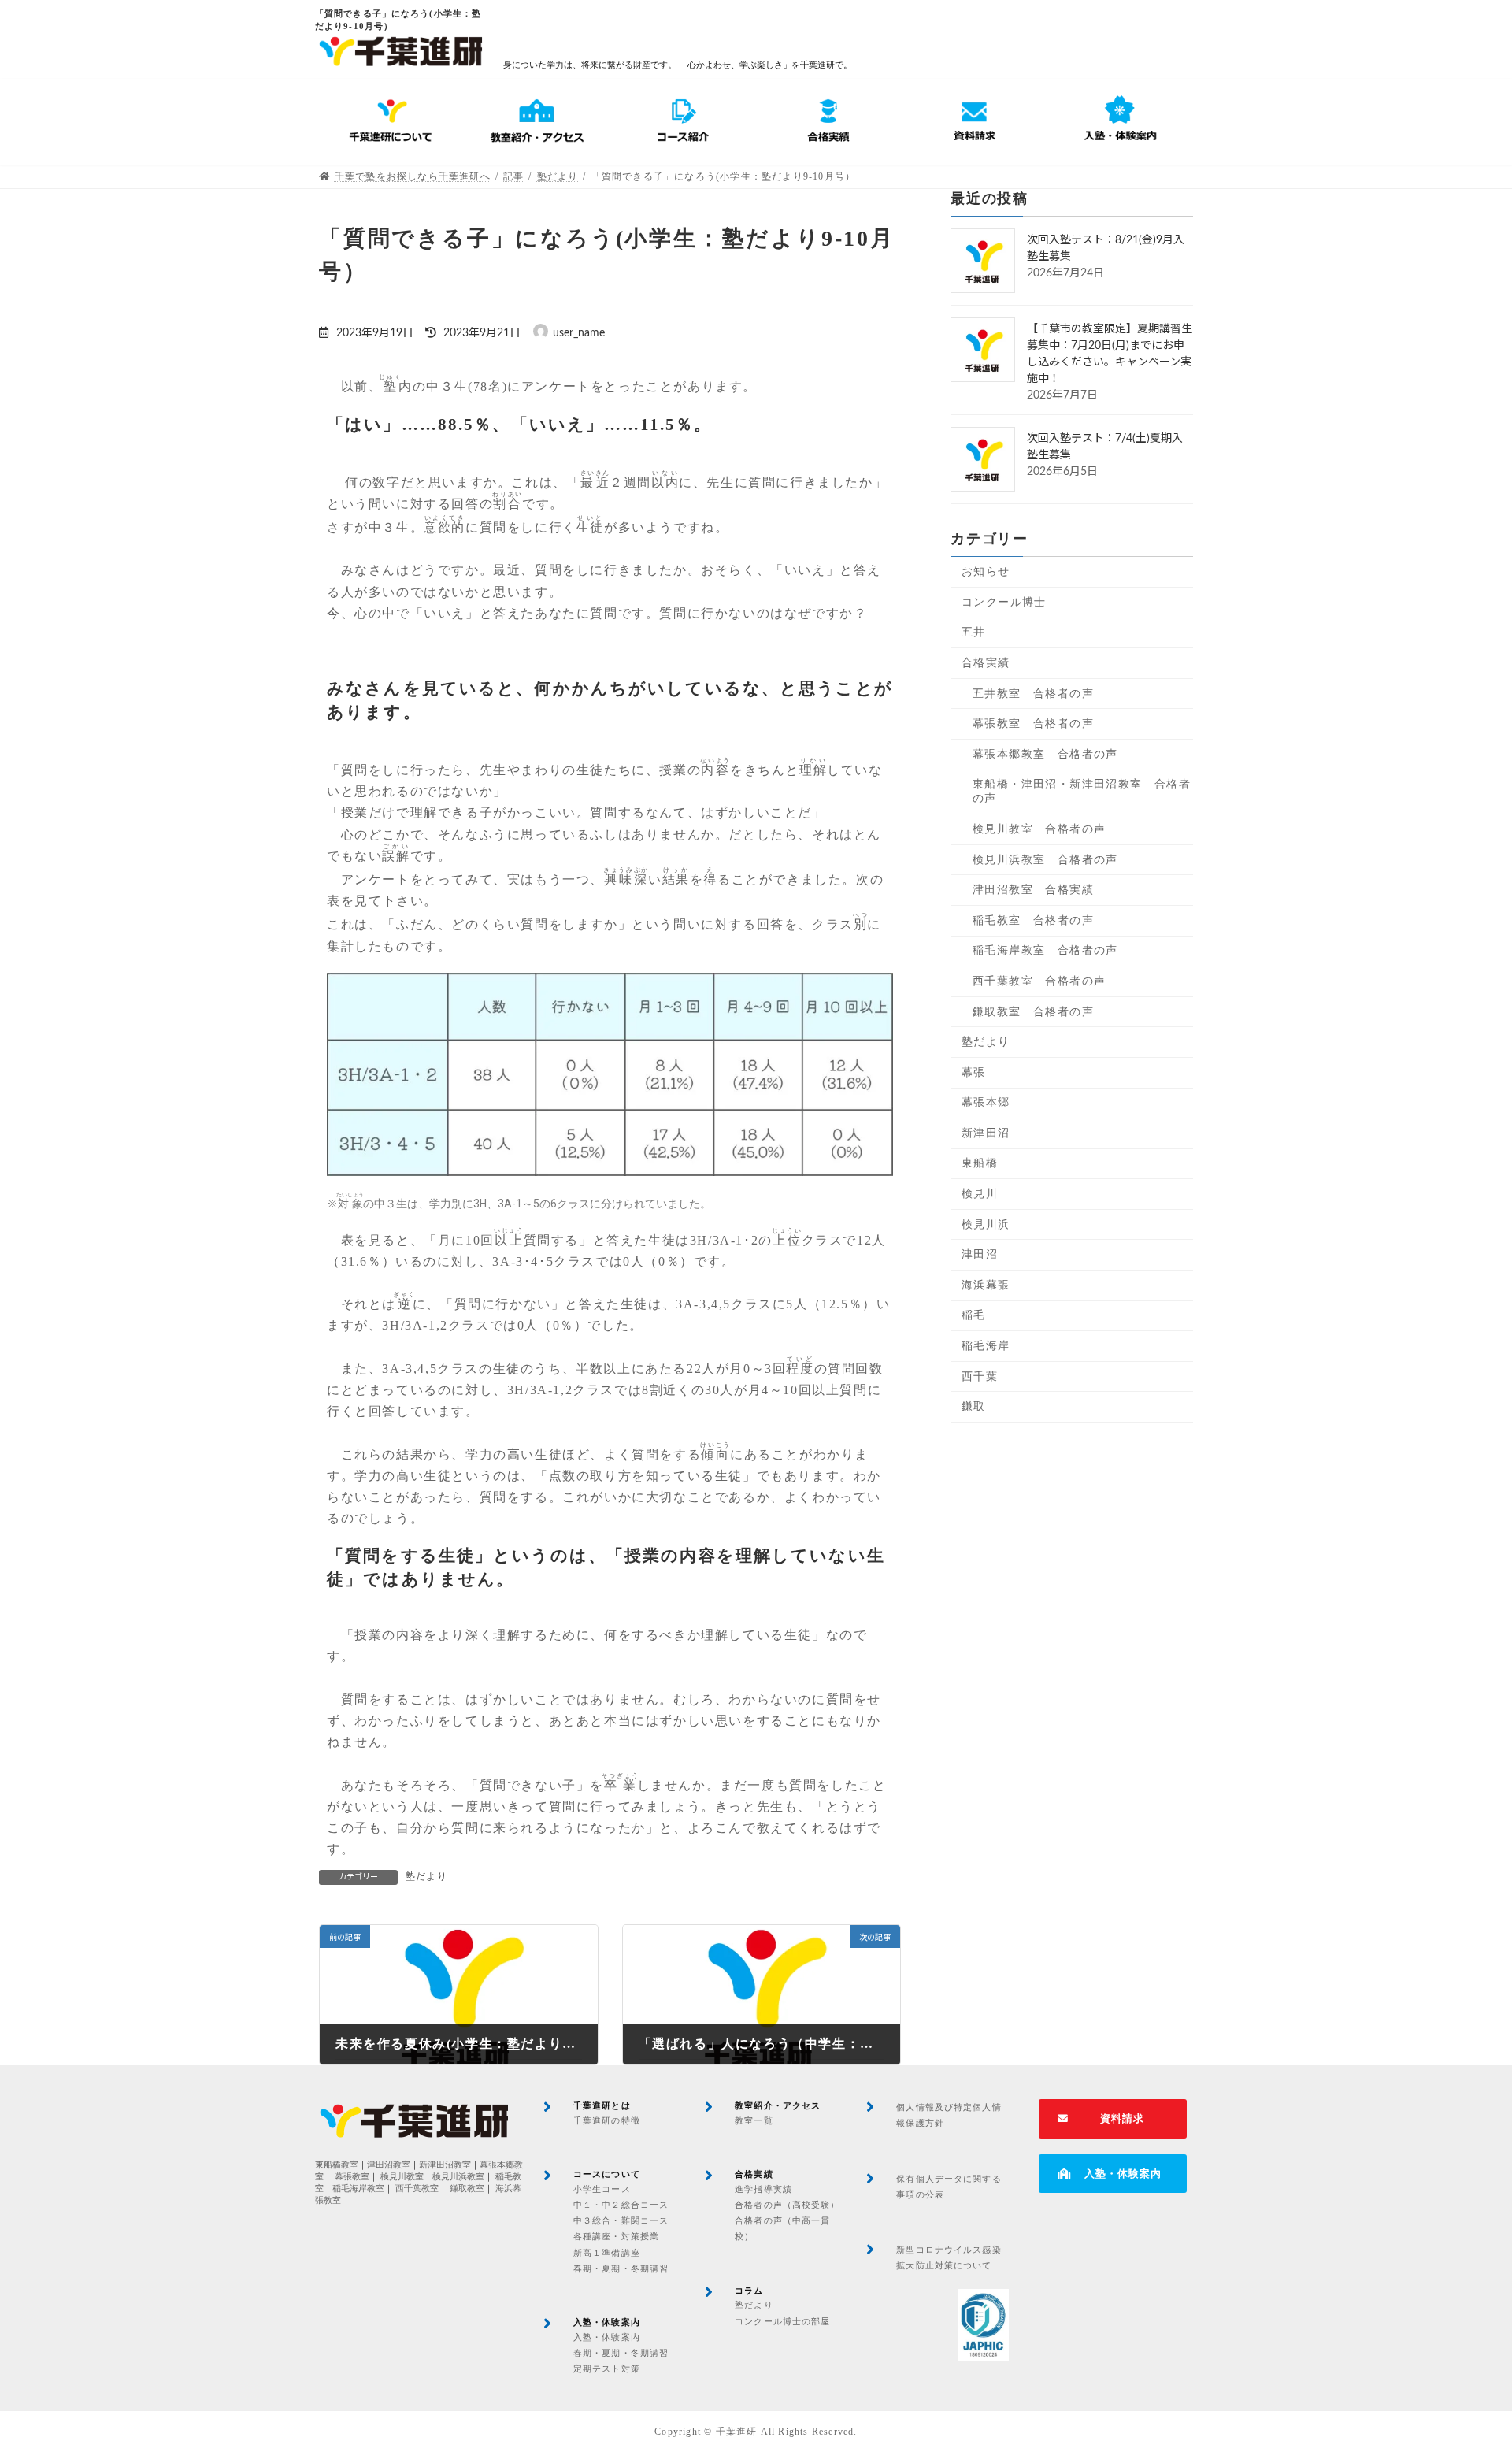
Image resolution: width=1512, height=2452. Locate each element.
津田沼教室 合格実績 (1033, 890)
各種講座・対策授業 (616, 2236)
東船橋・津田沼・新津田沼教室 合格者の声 (1082, 791)
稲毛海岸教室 (358, 2189)
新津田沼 (986, 1133)
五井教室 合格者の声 (1033, 693)
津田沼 (980, 1254)
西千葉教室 (417, 2189)
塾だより (426, 1876)
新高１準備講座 (607, 2253)
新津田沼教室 (445, 2165)
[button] (1113, 2119)
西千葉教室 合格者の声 (1039, 981)
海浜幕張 (986, 1285)
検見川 (980, 1194)
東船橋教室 (337, 2165)
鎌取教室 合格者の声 (1033, 1011)
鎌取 (974, 1406)
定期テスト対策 (607, 2369)
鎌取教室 (467, 2189)
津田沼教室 (389, 2165)
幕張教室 (352, 2177)
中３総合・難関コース (621, 2220)
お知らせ (986, 571)
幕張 (974, 1072)
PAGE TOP (1463, 2364)
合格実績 (986, 663)
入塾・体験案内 (607, 2337)
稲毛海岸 (986, 1346)
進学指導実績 (763, 2189)
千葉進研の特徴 (607, 2120)
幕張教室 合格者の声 (1033, 723)
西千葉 (980, 1376)
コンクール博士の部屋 (782, 2321)
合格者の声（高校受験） (787, 2205)
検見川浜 (986, 1224)
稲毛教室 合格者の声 (1033, 920)
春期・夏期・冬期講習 (621, 2268)
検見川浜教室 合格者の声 (1045, 859)
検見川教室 (402, 2177)
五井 (974, 632)
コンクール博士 (1004, 602)
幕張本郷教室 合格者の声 (1045, 754)
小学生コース (602, 2189)
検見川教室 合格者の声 (1039, 829)
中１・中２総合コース (621, 2205)
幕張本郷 (986, 1102)
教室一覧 (754, 2120)
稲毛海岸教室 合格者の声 (1045, 950)
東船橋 (980, 1163)
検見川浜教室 (458, 2177)
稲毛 (974, 1315)
